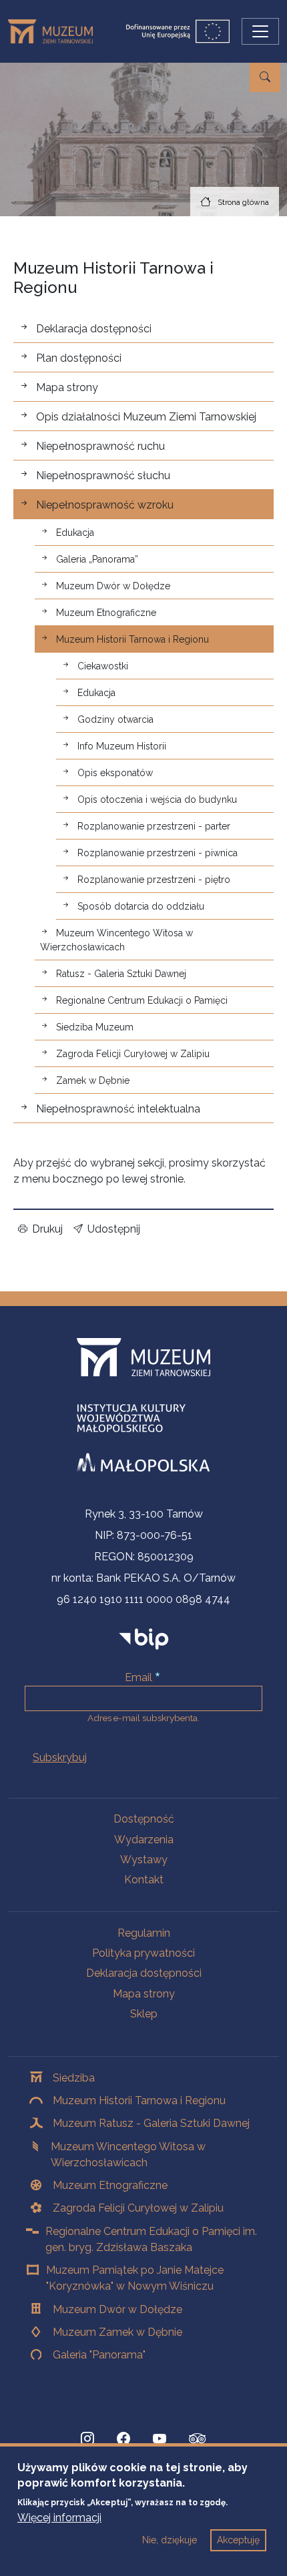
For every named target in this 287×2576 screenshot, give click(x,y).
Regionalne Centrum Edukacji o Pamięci (142, 1000)
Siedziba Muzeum (95, 1027)
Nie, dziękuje (170, 2540)
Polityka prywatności (143, 1953)
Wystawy (144, 1860)
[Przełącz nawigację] (260, 31)
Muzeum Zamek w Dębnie (117, 2332)
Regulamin (144, 1933)
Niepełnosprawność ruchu (100, 446)
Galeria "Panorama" (99, 2355)
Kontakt (144, 1880)
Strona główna (243, 202)
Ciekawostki (103, 666)
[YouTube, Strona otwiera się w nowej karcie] (160, 2439)
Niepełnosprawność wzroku (105, 505)
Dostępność (144, 1819)
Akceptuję (238, 2540)
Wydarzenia (144, 1840)
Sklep (144, 2014)
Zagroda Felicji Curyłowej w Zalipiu (133, 1054)
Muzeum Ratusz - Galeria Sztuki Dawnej (151, 2123)
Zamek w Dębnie (93, 1080)
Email (138, 1677)
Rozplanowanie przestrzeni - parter (154, 826)
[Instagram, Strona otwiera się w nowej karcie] (87, 2439)
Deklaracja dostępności (94, 329)
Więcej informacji (59, 2518)
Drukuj (47, 1229)
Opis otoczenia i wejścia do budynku (157, 799)
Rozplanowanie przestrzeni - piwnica (158, 853)
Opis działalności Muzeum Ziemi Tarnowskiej (146, 417)
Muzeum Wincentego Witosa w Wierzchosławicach (116, 940)
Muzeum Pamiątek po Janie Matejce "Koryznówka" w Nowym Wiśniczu (135, 2278)
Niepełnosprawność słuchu (103, 475)
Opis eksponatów (115, 773)
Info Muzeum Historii (122, 746)
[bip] (144, 1638)
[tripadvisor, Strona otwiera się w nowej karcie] (198, 2440)
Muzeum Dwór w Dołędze (113, 586)
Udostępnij (114, 1229)
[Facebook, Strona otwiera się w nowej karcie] (123, 2439)
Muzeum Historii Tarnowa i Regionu (132, 639)
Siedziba (74, 2078)
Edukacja (75, 533)
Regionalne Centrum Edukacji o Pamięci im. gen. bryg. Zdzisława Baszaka (151, 2239)
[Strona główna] (56, 31)
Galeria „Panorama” (97, 559)
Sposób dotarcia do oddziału (141, 906)
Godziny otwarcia (115, 719)
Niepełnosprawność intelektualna (118, 1109)
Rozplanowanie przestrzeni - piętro (154, 880)
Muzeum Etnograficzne (106, 613)
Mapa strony (67, 387)
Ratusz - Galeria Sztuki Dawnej (121, 974)
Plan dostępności (79, 358)
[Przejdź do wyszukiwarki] (265, 77)
